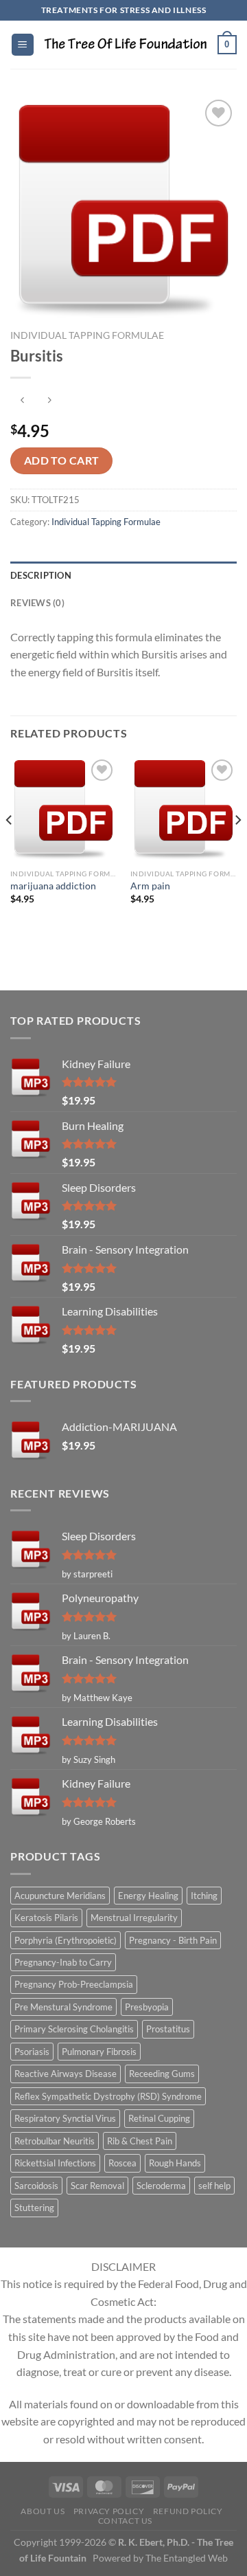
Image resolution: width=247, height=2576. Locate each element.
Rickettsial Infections (55, 2163)
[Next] (237, 848)
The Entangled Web (187, 2558)
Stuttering (34, 2208)
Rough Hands (175, 2163)
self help (214, 2186)
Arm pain (150, 886)
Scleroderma (161, 2186)
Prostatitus (168, 2029)
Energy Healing (148, 1896)
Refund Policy (188, 2511)
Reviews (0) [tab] (37, 603)
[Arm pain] (184, 809)
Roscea (122, 2163)
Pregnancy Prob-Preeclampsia (74, 1984)
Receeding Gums (162, 2074)
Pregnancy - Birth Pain (173, 1940)
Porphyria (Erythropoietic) (66, 1940)
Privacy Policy (109, 2511)
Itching (204, 1896)
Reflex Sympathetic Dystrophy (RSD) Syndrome (108, 2096)
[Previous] (10, 848)
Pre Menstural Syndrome (63, 2007)
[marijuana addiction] (63, 809)
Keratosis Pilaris (46, 1918)
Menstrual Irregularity (134, 1918)
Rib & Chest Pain (140, 2141)
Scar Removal (97, 2186)
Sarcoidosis (36, 2186)
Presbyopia (147, 2007)
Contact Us (125, 2521)
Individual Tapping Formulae (87, 335)
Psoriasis (32, 2052)
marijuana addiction (53, 886)
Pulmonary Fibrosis (99, 2052)
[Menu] (23, 45)
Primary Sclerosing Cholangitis (74, 2029)
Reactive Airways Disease (66, 2074)
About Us (43, 2511)
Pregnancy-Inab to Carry (63, 1962)
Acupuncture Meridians (60, 1896)
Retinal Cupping (159, 2118)
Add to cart (62, 460)
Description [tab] (41, 575)
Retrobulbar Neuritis (55, 2141)
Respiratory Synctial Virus (65, 2118)
